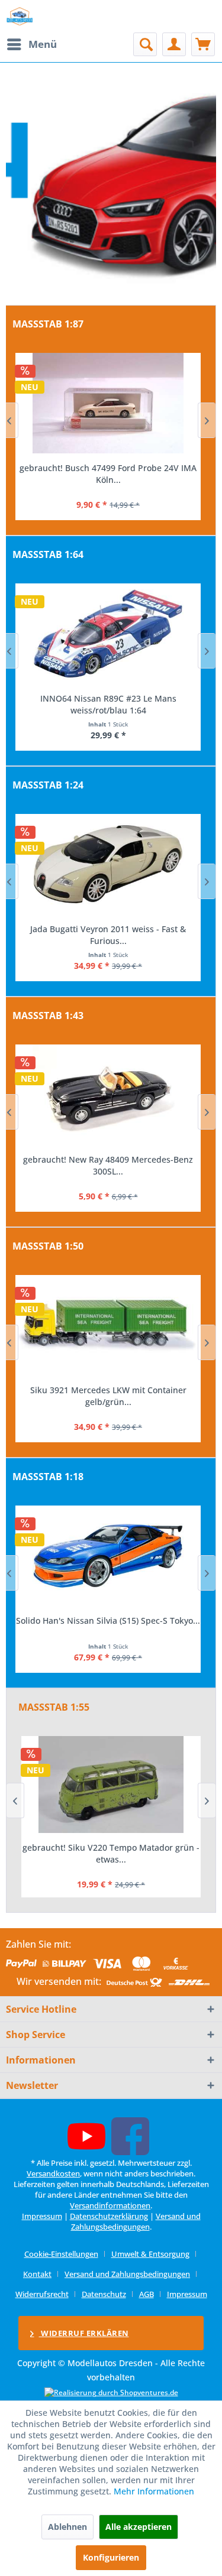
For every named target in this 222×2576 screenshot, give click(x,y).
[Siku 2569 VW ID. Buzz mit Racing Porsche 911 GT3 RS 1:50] (108, 1325)
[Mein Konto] (174, 44)
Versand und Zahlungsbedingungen (136, 2221)
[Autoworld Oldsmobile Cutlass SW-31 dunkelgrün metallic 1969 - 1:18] (108, 1556)
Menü (43, 44)
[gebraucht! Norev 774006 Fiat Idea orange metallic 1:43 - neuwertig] (108, 1095)
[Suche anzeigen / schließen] (145, 44)
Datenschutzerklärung (109, 2216)
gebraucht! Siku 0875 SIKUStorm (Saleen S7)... (111, 1853)
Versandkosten (53, 2173)
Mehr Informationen (154, 2491)
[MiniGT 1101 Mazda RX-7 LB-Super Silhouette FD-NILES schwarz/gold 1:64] (108, 634)
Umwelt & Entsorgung (150, 2254)
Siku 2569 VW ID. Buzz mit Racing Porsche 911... (108, 1396)
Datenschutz (104, 2294)
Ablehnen (67, 2527)
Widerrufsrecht (42, 2294)
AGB (147, 2294)
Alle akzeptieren (139, 2527)
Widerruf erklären (84, 2333)
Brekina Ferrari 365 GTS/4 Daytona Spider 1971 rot (108, 474)
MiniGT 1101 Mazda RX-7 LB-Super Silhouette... (108, 704)
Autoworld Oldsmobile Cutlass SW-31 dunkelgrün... (108, 1626)
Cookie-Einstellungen (61, 2254)
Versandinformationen (110, 2205)
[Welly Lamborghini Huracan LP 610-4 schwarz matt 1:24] (108, 864)
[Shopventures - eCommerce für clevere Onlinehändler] (111, 2392)
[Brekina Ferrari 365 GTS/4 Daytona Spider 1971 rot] (108, 403)
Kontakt (37, 2274)
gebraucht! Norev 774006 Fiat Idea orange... (108, 1159)
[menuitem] (31, 44)
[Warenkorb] (203, 44)
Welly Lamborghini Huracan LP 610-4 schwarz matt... (108, 935)
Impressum (42, 2216)
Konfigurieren (111, 2557)
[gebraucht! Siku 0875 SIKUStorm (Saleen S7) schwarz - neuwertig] (111, 1785)
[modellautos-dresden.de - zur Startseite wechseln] (20, 16)
